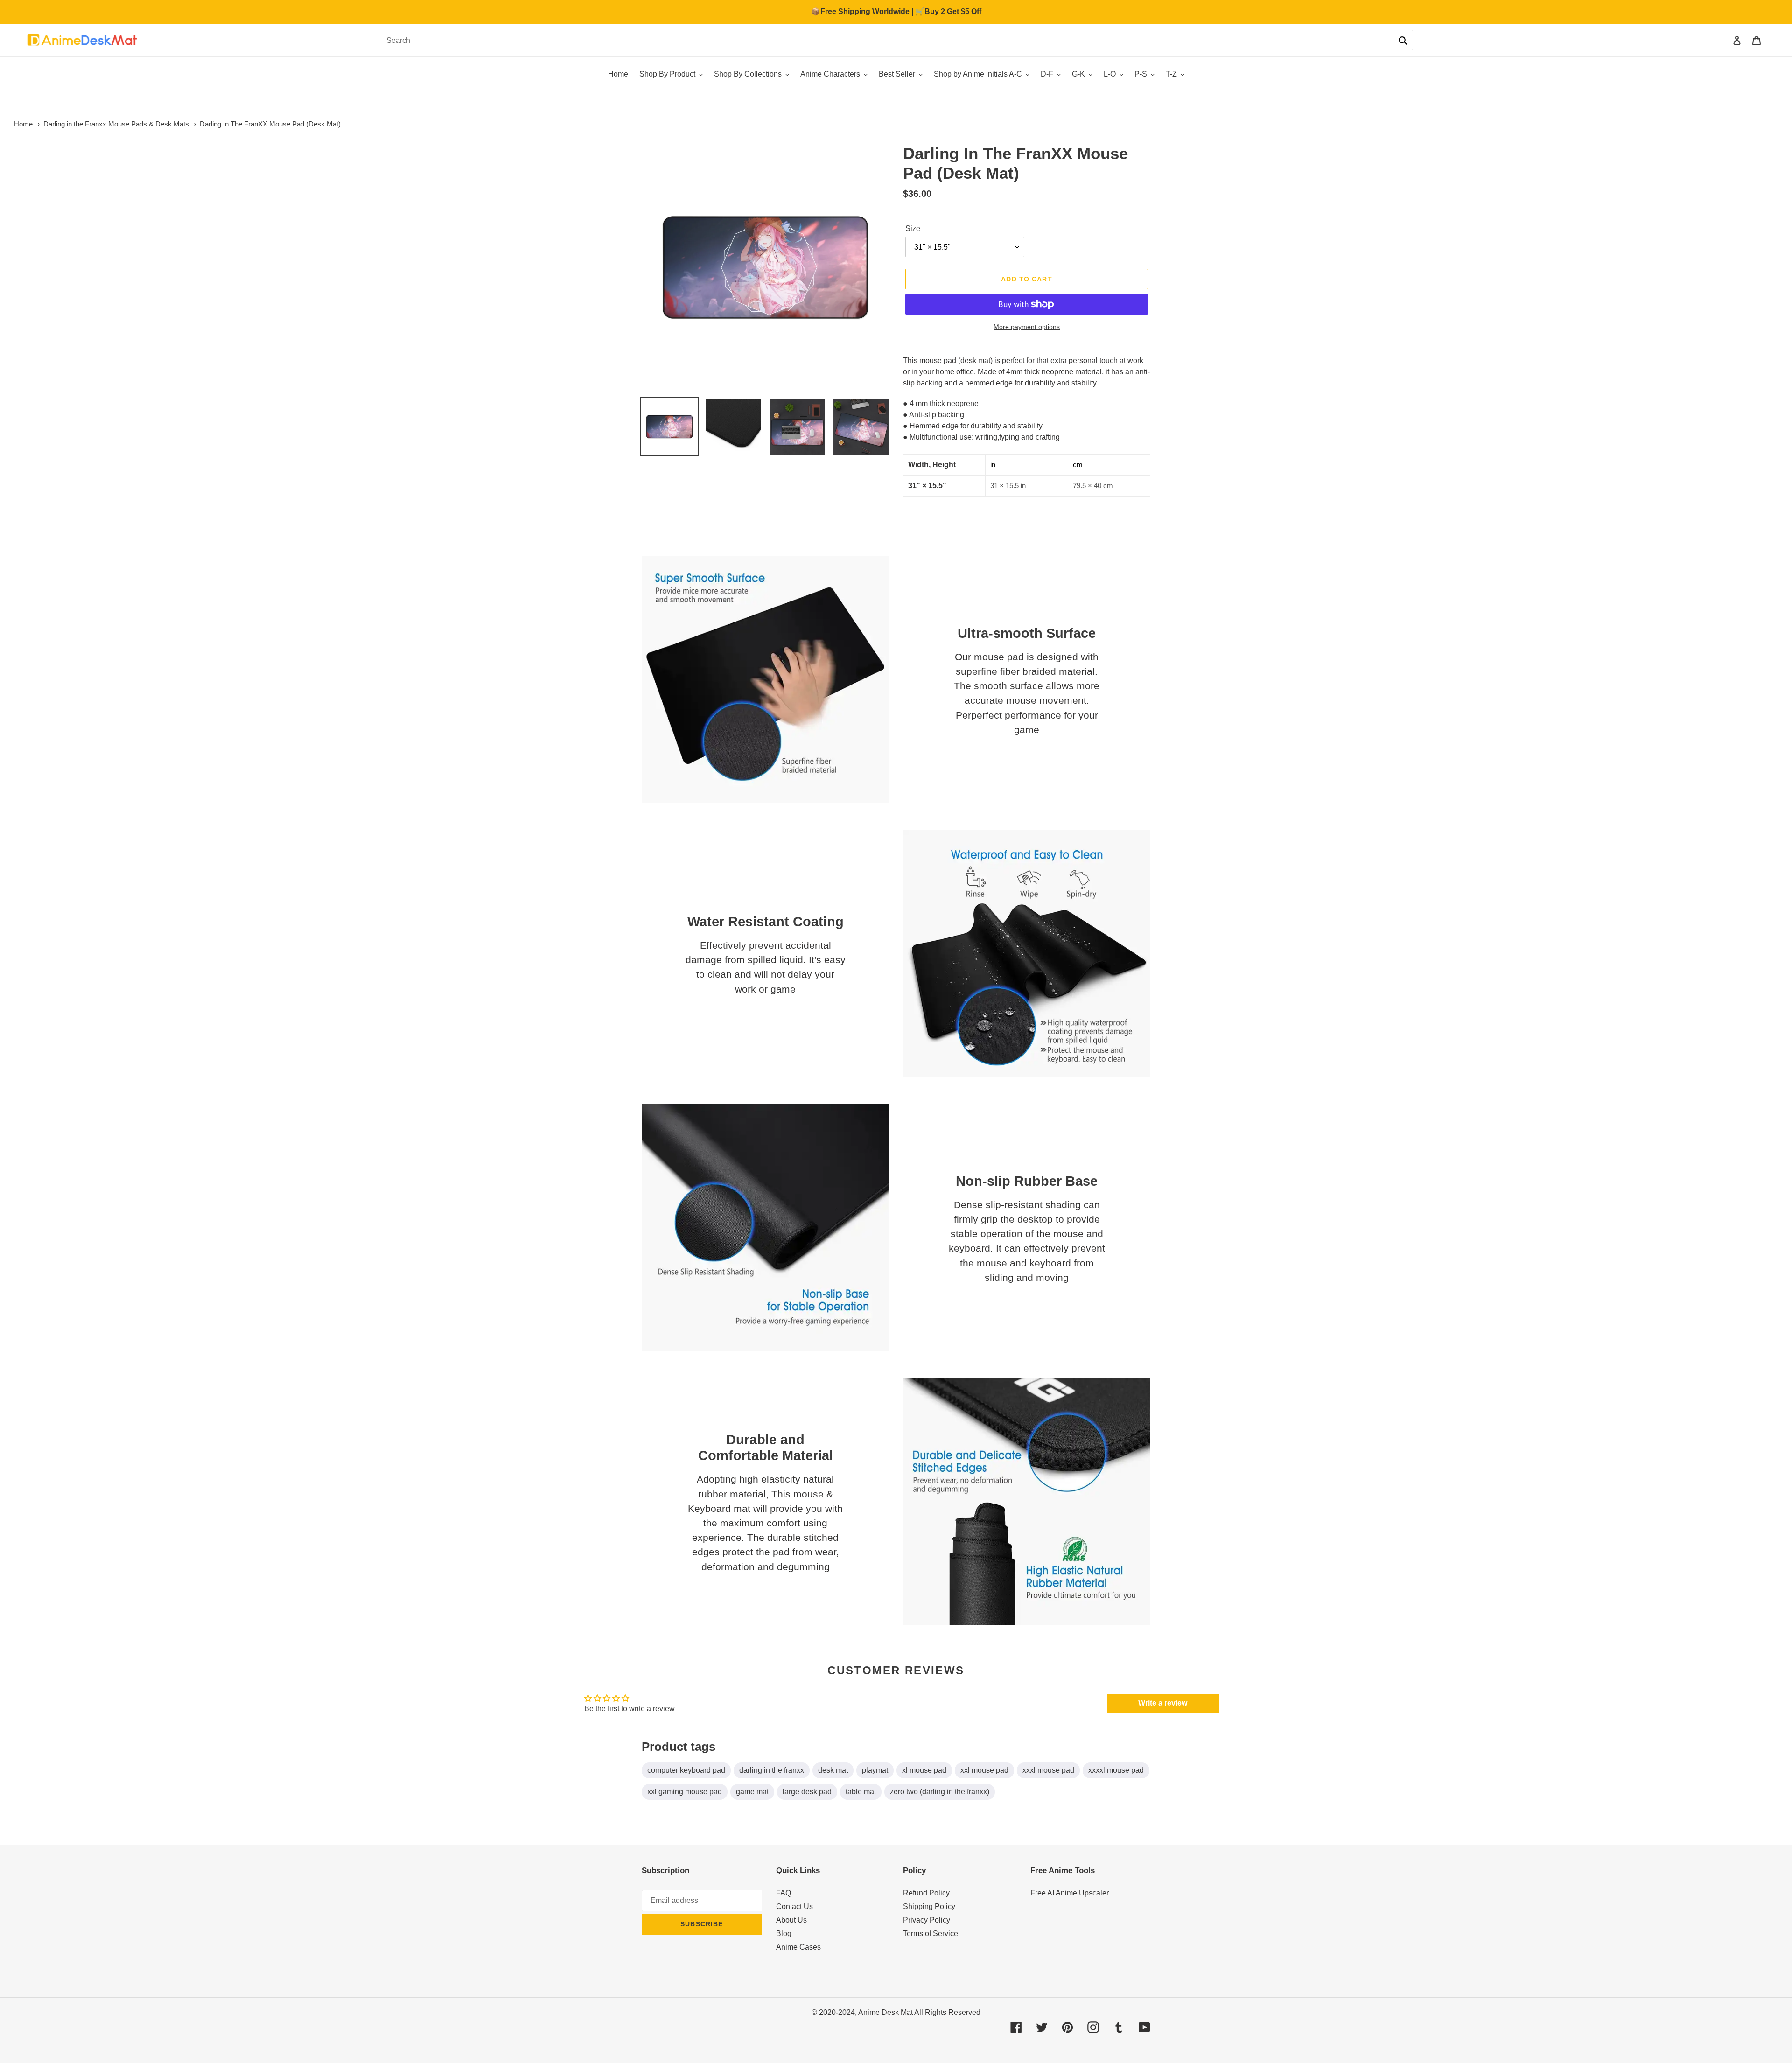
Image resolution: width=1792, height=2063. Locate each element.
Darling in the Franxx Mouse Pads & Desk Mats (116, 124)
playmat (875, 1770)
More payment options (1027, 327)
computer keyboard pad (686, 1770)
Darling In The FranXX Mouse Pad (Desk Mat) (270, 124)
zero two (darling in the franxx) (940, 1792)
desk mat (833, 1770)
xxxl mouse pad (1048, 1770)
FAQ (784, 1893)
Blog (784, 1934)
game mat (752, 1792)
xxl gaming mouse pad (685, 1792)
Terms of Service (931, 1934)
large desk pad (807, 1792)
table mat (861, 1792)
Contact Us (794, 1906)
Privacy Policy (927, 1920)
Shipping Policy (929, 1906)
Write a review (1163, 1703)
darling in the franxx (772, 1770)
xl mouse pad (924, 1770)
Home (23, 124)
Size (913, 228)
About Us (791, 1920)
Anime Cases (798, 1947)
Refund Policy (926, 1893)
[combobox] (895, 40)
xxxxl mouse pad (1116, 1770)
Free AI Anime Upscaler (1070, 1893)
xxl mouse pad (984, 1770)
